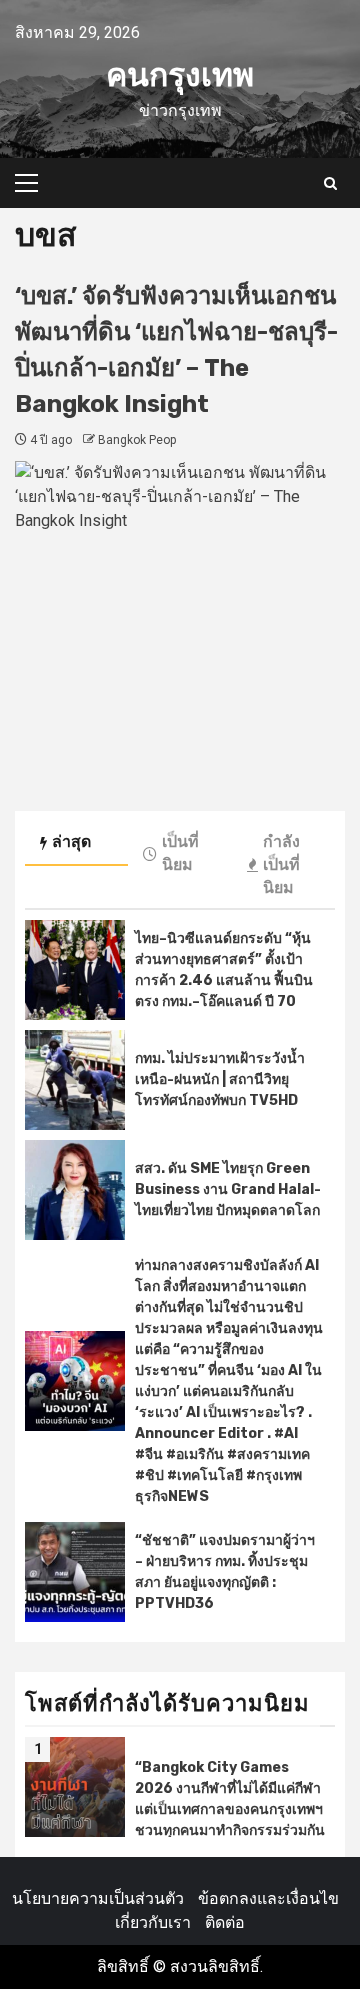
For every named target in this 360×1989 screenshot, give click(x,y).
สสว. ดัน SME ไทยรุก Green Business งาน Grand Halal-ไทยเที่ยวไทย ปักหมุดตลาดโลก (228, 1189)
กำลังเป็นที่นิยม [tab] (281, 864)
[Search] (330, 183)
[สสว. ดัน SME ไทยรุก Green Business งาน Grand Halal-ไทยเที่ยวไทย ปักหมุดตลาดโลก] (75, 1190)
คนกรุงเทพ (180, 75)
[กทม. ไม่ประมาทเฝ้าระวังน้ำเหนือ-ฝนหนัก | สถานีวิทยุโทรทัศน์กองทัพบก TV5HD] (75, 1080)
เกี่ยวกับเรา (153, 1922)
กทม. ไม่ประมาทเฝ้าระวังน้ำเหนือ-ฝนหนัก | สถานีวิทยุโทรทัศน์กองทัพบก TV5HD (220, 1079)
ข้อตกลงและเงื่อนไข (268, 1898)
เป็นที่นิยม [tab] (180, 853)
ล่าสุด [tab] (71, 841)
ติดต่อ (225, 1922)
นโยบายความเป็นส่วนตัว (98, 1898)
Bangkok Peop (137, 440)
